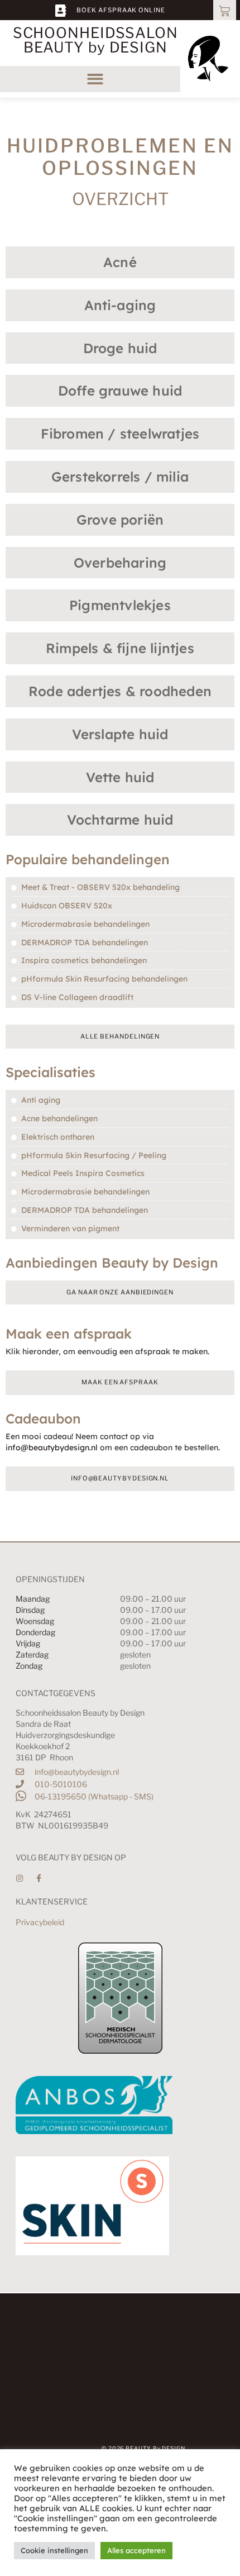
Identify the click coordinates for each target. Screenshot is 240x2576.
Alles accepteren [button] (136, 2550)
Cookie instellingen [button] (54, 2550)
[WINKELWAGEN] (225, 10)
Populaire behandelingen (88, 859)
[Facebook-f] (39, 1878)
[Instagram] (20, 1878)
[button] (96, 79)
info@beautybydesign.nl (52, 1447)
